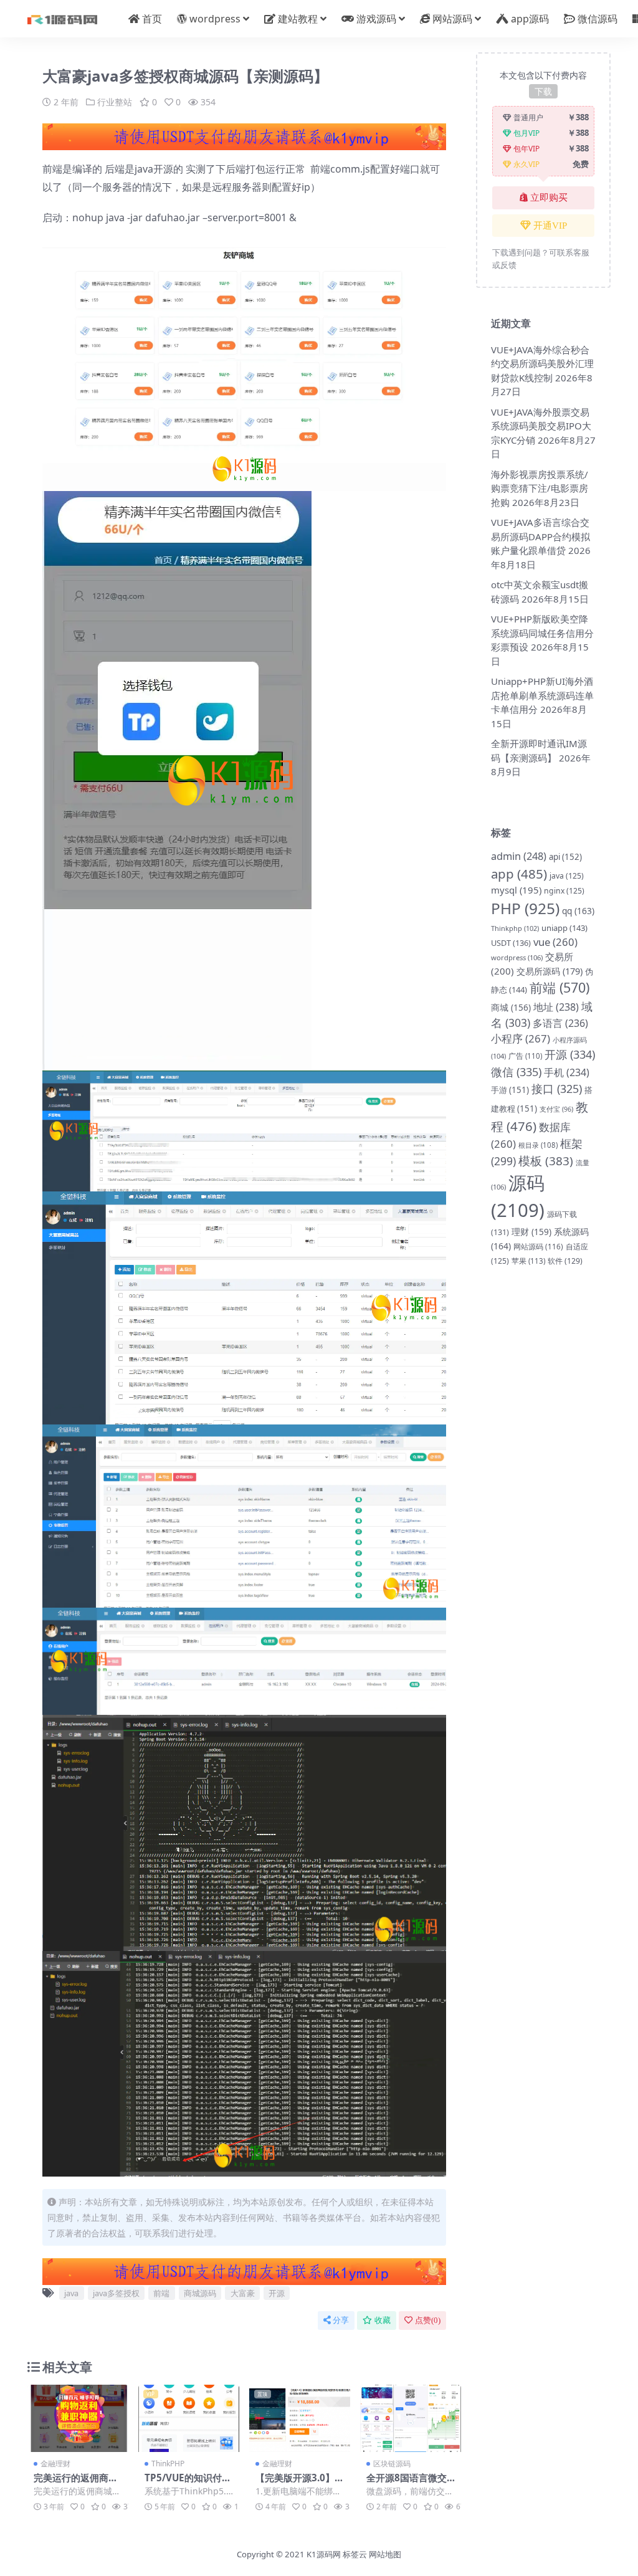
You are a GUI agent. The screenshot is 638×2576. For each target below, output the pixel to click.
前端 (161, 2293)
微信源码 (598, 19)
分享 (341, 2320)
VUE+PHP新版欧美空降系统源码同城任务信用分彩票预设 (542, 633)
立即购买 (549, 198)
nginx (564, 891)
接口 (557, 1089)
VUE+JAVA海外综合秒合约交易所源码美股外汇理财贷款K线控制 (542, 364)
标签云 (355, 2554)
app (519, 874)
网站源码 (452, 19)
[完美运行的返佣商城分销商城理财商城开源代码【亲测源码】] (78, 2418)
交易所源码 (550, 971)
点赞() (428, 2320)
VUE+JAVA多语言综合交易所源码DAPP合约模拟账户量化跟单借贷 (540, 536)
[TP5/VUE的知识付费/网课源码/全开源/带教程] (189, 2418)
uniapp (564, 928)
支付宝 (556, 1109)
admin (519, 856)
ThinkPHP (168, 2464)
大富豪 (243, 2293)
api (565, 857)
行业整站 (115, 102)
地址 (556, 1007)
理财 (531, 1232)
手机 (567, 1072)
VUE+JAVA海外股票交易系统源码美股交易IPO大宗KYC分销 (541, 426)
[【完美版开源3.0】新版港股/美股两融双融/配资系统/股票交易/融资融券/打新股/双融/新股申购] (300, 2418)
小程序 (521, 1038)
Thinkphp (515, 928)
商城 (511, 1007)
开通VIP (550, 226)
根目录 (538, 1145)
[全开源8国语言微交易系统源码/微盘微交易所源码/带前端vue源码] (411, 2418)
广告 (525, 1056)
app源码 (530, 19)
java (71, 2293)
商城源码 (200, 2293)
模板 (546, 1161)
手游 (510, 1090)
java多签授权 (116, 2293)
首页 (152, 19)
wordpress (215, 19)
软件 (565, 1261)
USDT (511, 943)
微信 (516, 1072)
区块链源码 (392, 2464)
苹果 (528, 1261)
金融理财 (55, 2464)
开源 (277, 2293)
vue (555, 942)
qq (578, 911)
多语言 (560, 1023)
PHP (525, 908)
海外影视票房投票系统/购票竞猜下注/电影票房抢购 (540, 488)
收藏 (383, 2320)
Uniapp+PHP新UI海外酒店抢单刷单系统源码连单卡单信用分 (542, 695)
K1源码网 (324, 2554)
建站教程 (298, 19)
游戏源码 (376, 19)
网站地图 (385, 2554)
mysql (516, 890)
